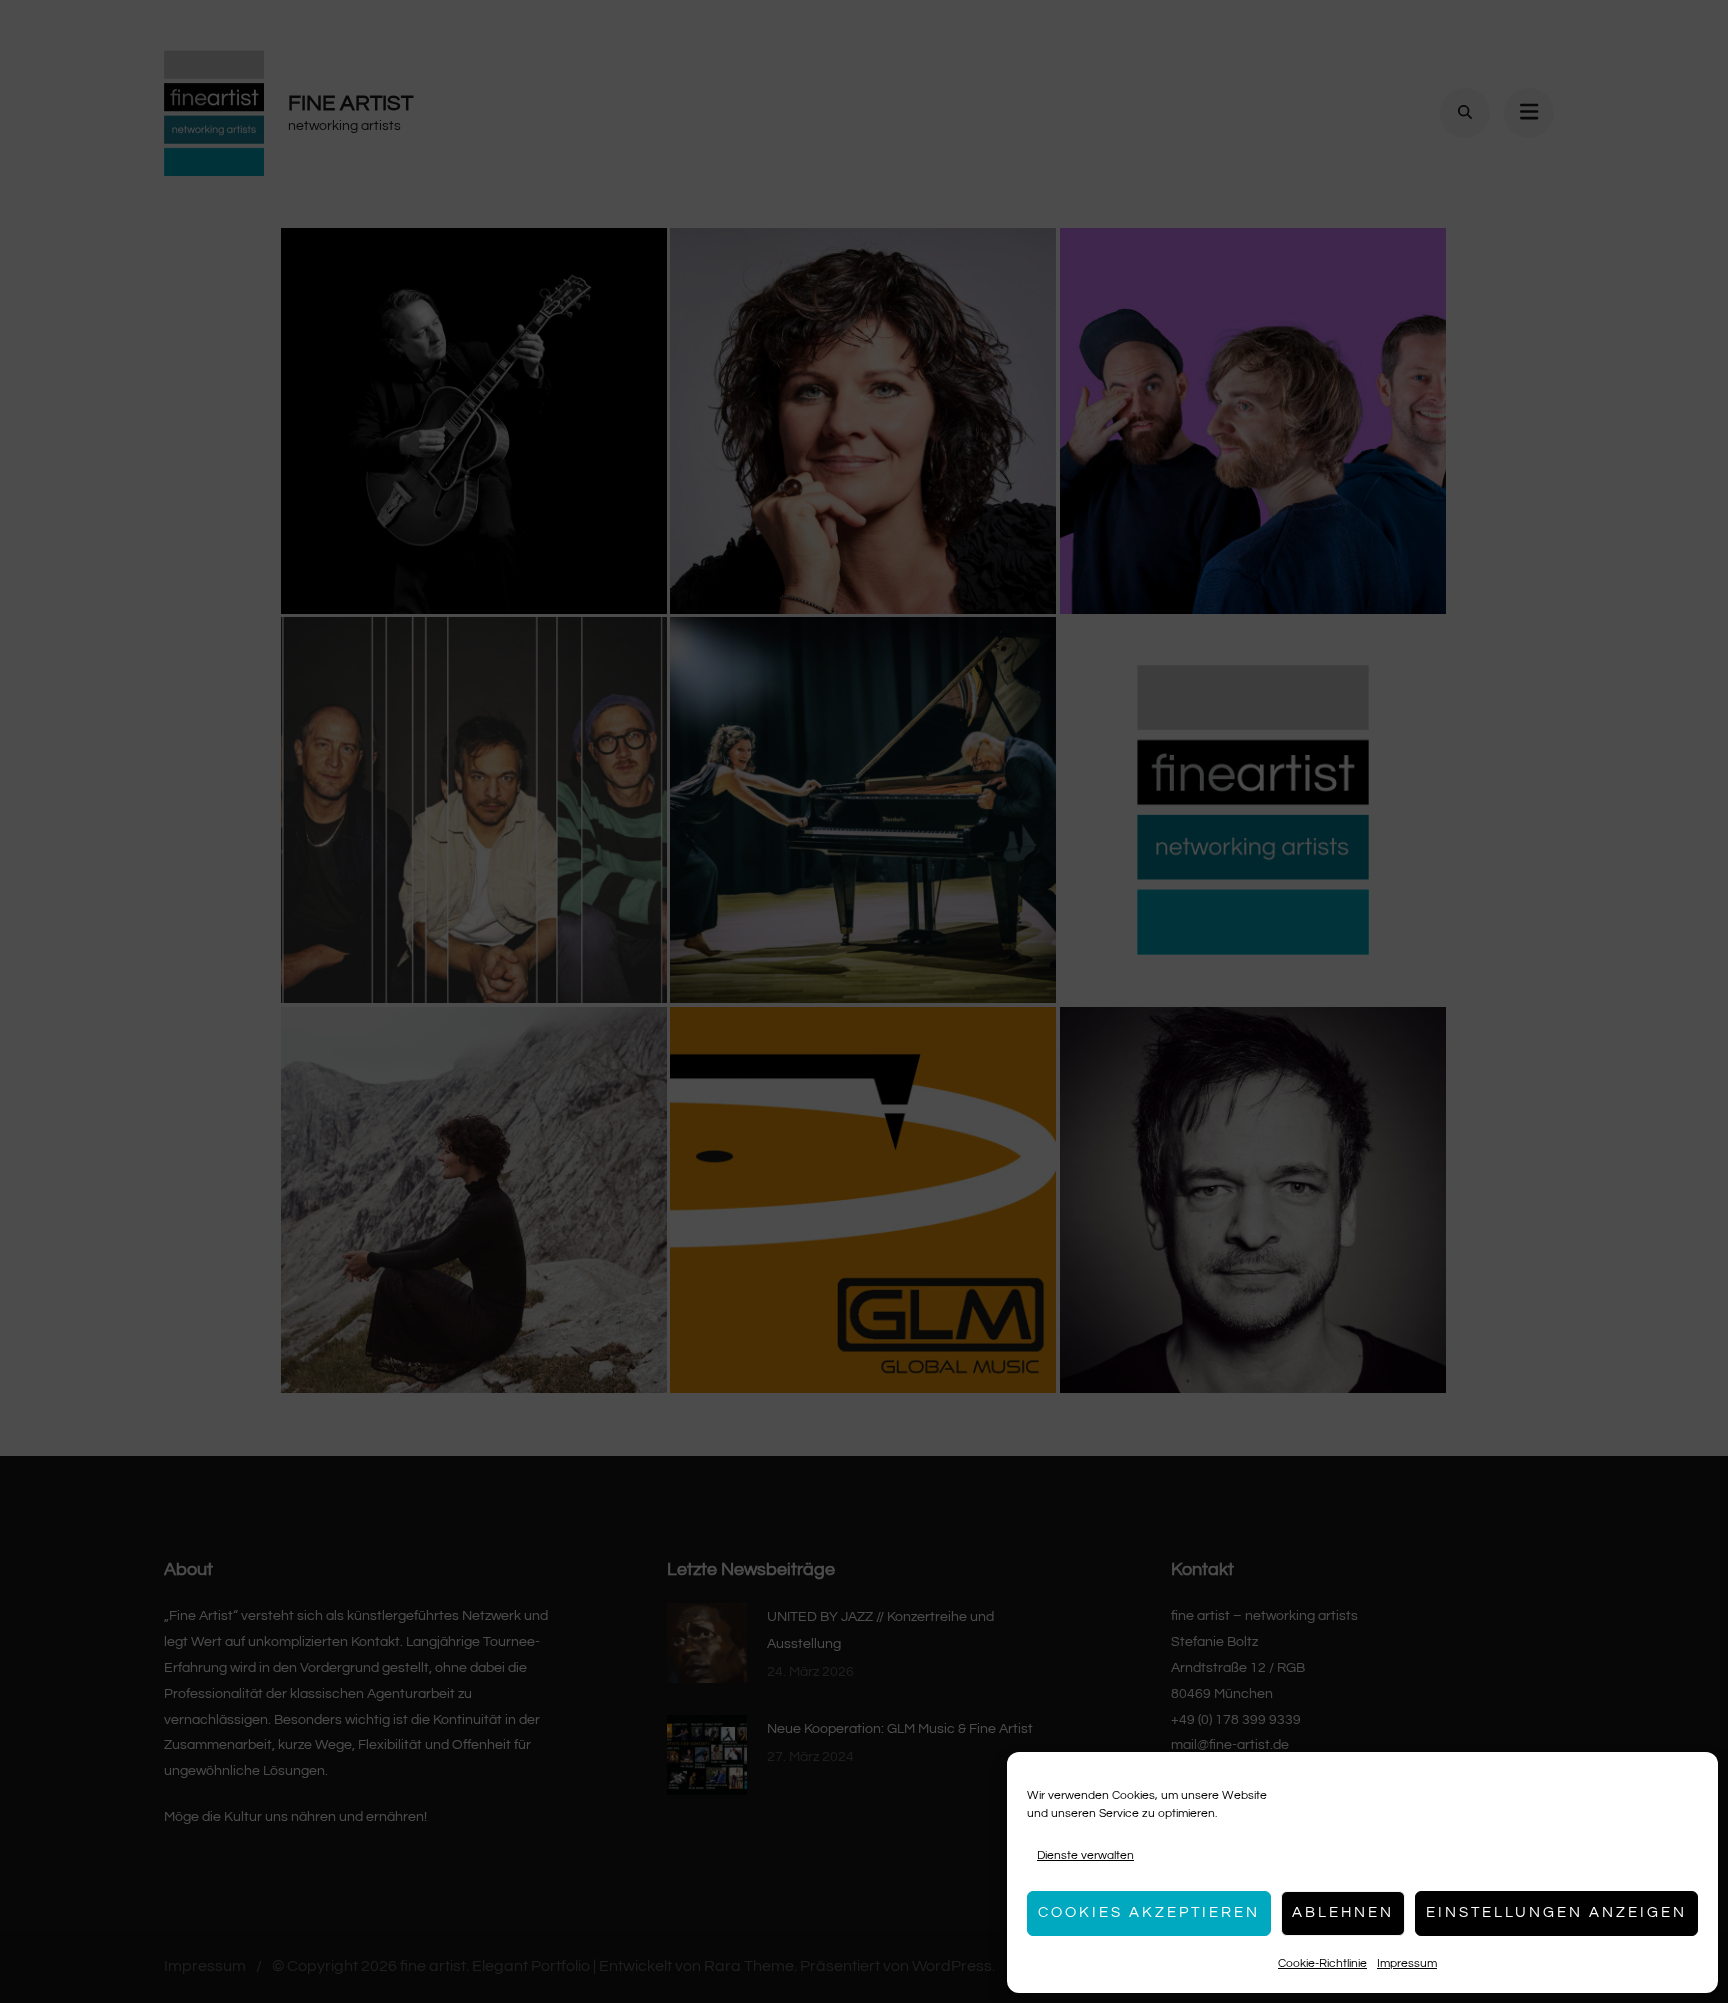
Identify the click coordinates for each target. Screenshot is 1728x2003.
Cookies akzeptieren (1149, 1912)
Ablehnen (1343, 1912)
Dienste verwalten (1085, 1855)
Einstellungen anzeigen (1556, 1912)
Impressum (1407, 1963)
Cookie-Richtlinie (1322, 1963)
